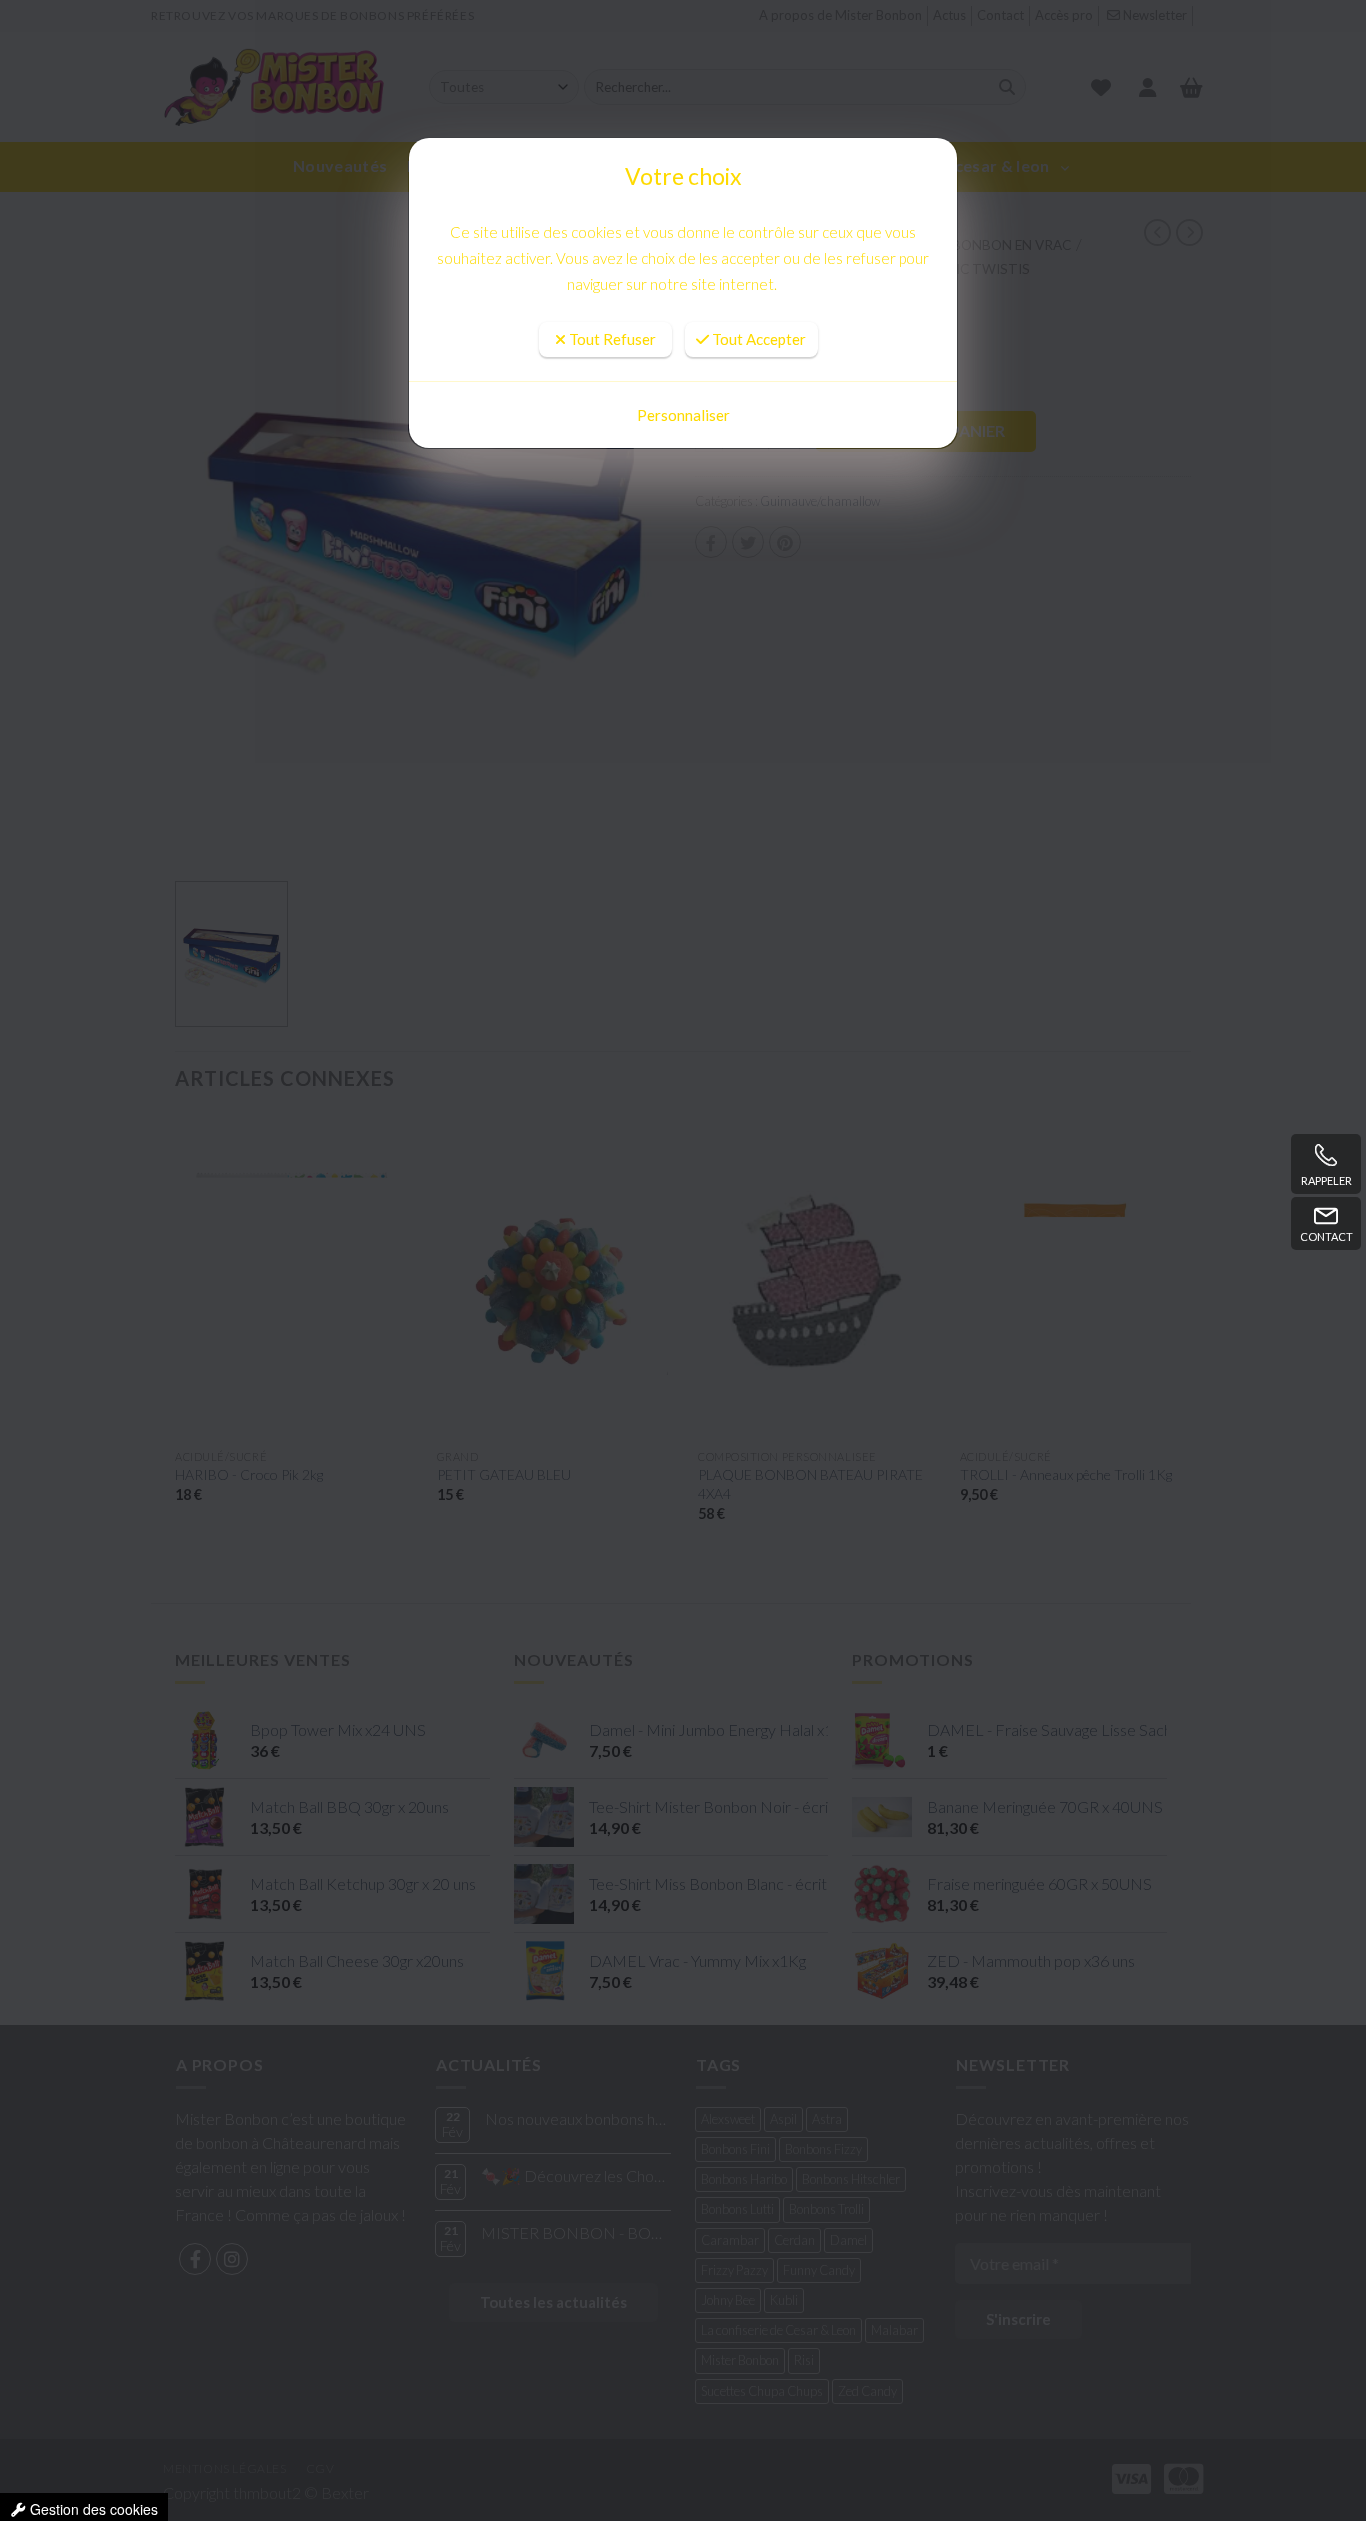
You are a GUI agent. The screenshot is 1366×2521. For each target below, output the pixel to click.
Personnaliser (683, 415)
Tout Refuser (611, 283)
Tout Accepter (757, 283)
